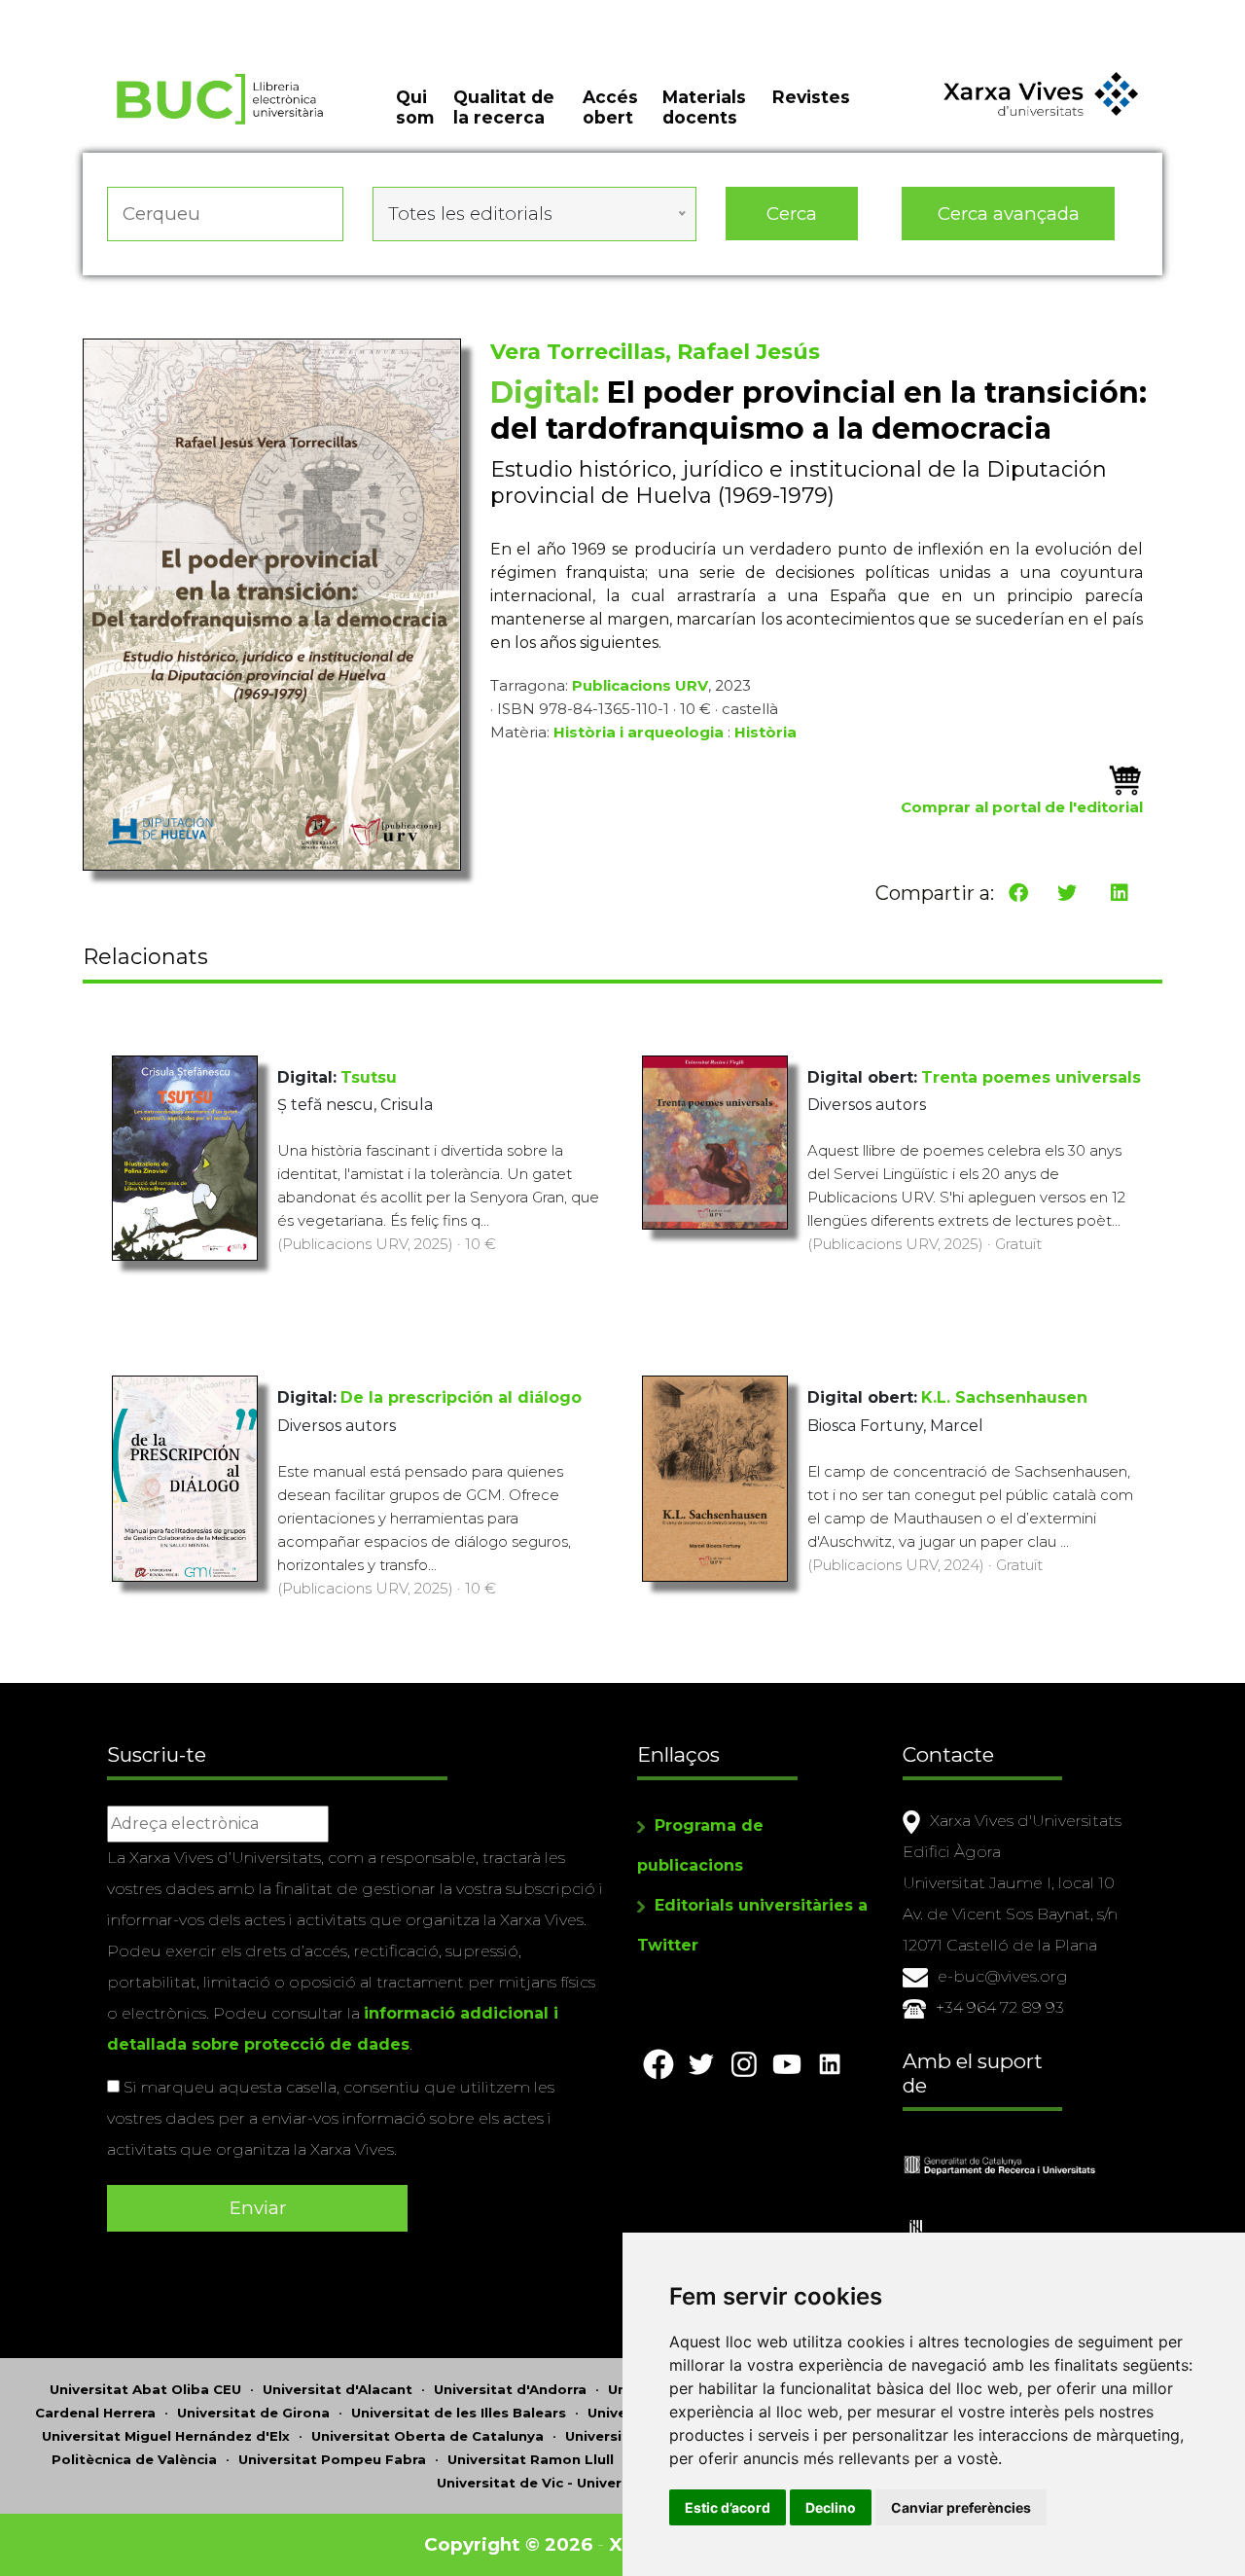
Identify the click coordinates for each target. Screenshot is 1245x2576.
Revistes (811, 97)
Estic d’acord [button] (728, 2507)
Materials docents (704, 107)
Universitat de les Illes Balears (459, 2413)
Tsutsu (369, 1077)
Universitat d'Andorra (510, 2389)
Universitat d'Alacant (338, 2389)
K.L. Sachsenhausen (1004, 1397)
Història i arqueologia (639, 732)
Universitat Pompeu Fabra (332, 2459)
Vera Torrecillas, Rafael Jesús (655, 352)
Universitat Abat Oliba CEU (145, 2389)
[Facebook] (1018, 893)
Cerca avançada (1009, 214)
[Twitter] (1067, 893)
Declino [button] (831, 2507)
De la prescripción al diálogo (461, 1397)
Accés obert (610, 107)
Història (765, 732)
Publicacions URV (640, 685)
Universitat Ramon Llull (531, 2459)
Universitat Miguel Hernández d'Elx (166, 2436)
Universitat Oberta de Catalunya (427, 2436)
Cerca (792, 214)
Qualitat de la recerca (504, 107)
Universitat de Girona (253, 2413)
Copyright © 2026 (508, 2544)
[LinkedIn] (1120, 893)
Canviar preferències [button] (961, 2507)
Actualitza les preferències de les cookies (184, 13)
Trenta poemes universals (1031, 1077)
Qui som (415, 107)
